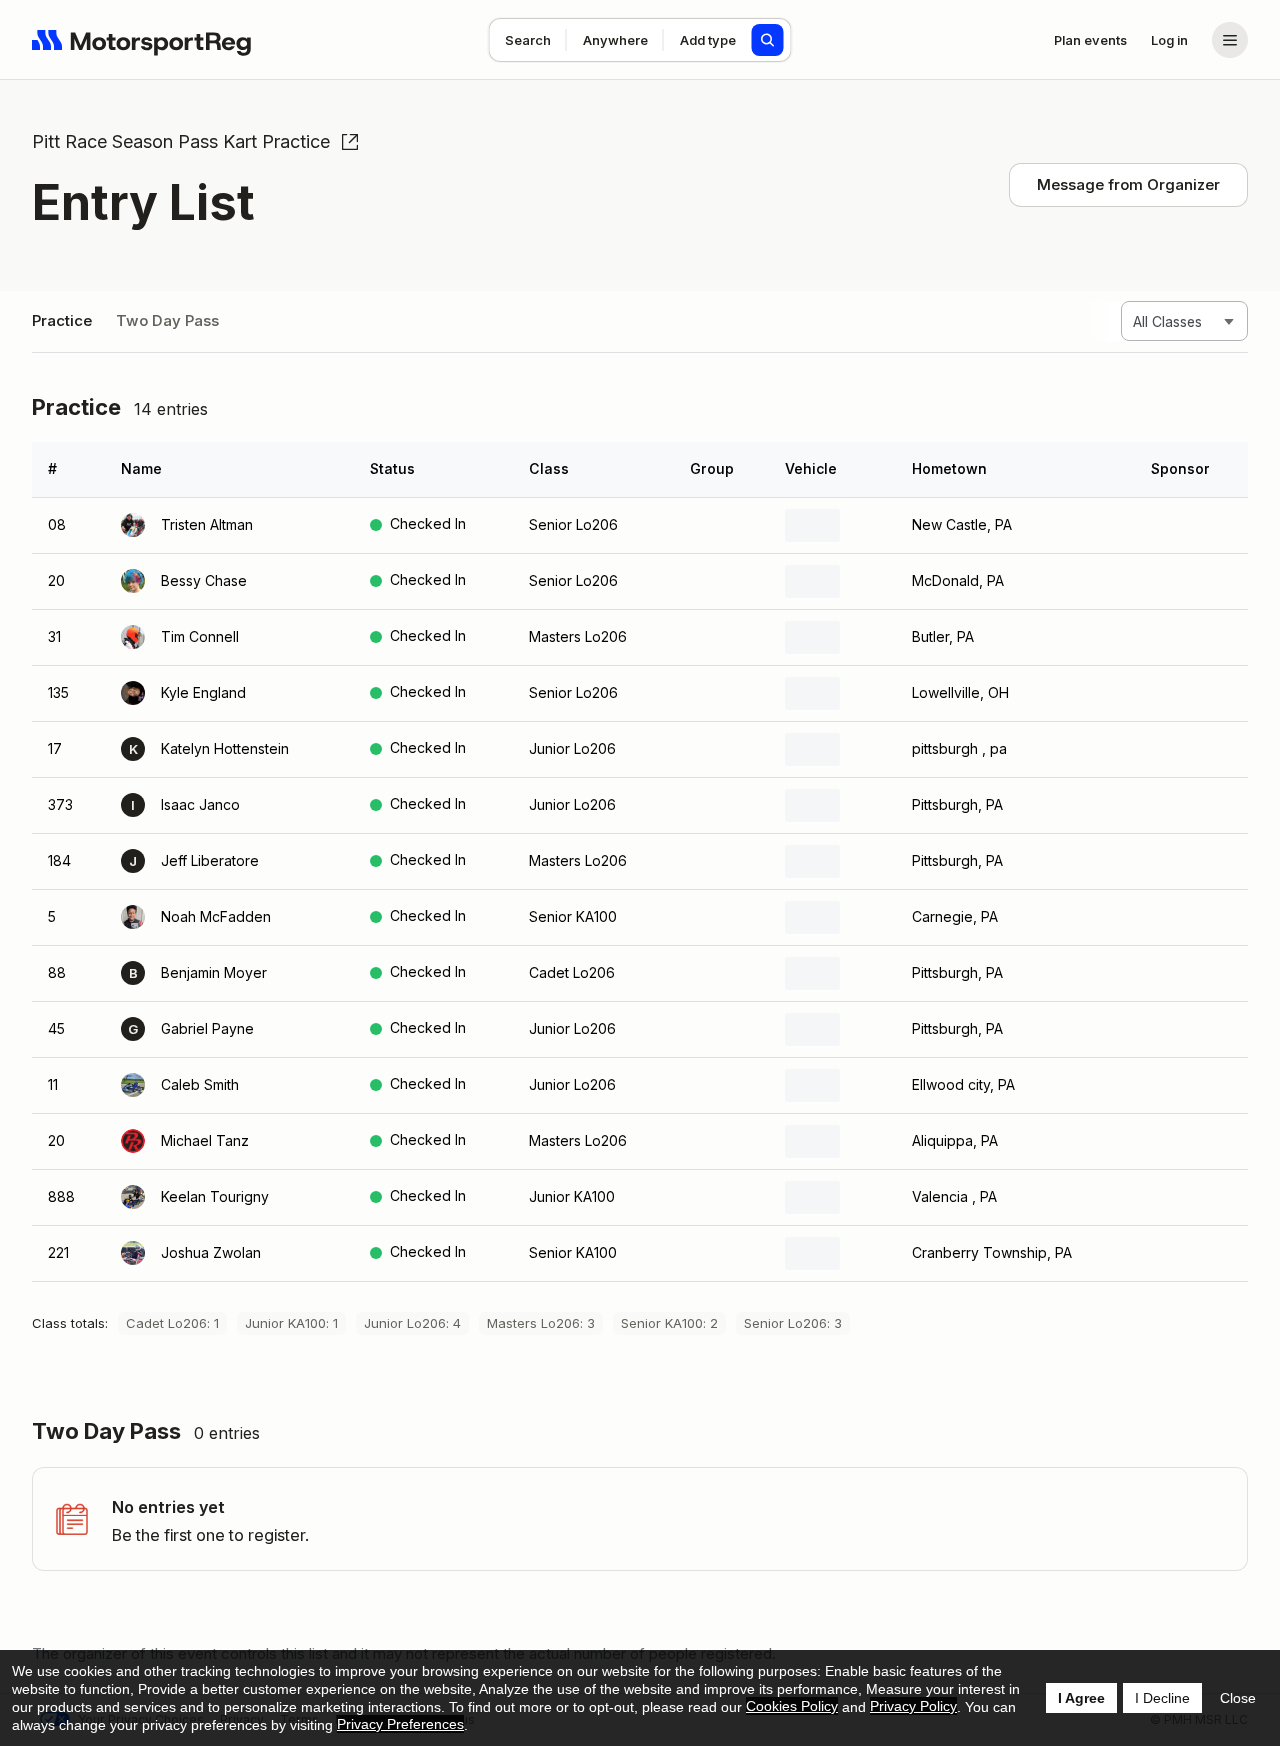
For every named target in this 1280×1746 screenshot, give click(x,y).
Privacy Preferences (400, 1724)
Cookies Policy (792, 1706)
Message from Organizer (1128, 184)
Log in (1169, 40)
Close (1238, 1698)
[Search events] (768, 40)
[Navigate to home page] (142, 40)
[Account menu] (1230, 40)
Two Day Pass (167, 320)
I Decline (1162, 1698)
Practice (62, 320)
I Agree (1081, 1698)
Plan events (1090, 40)
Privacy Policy (913, 1706)
